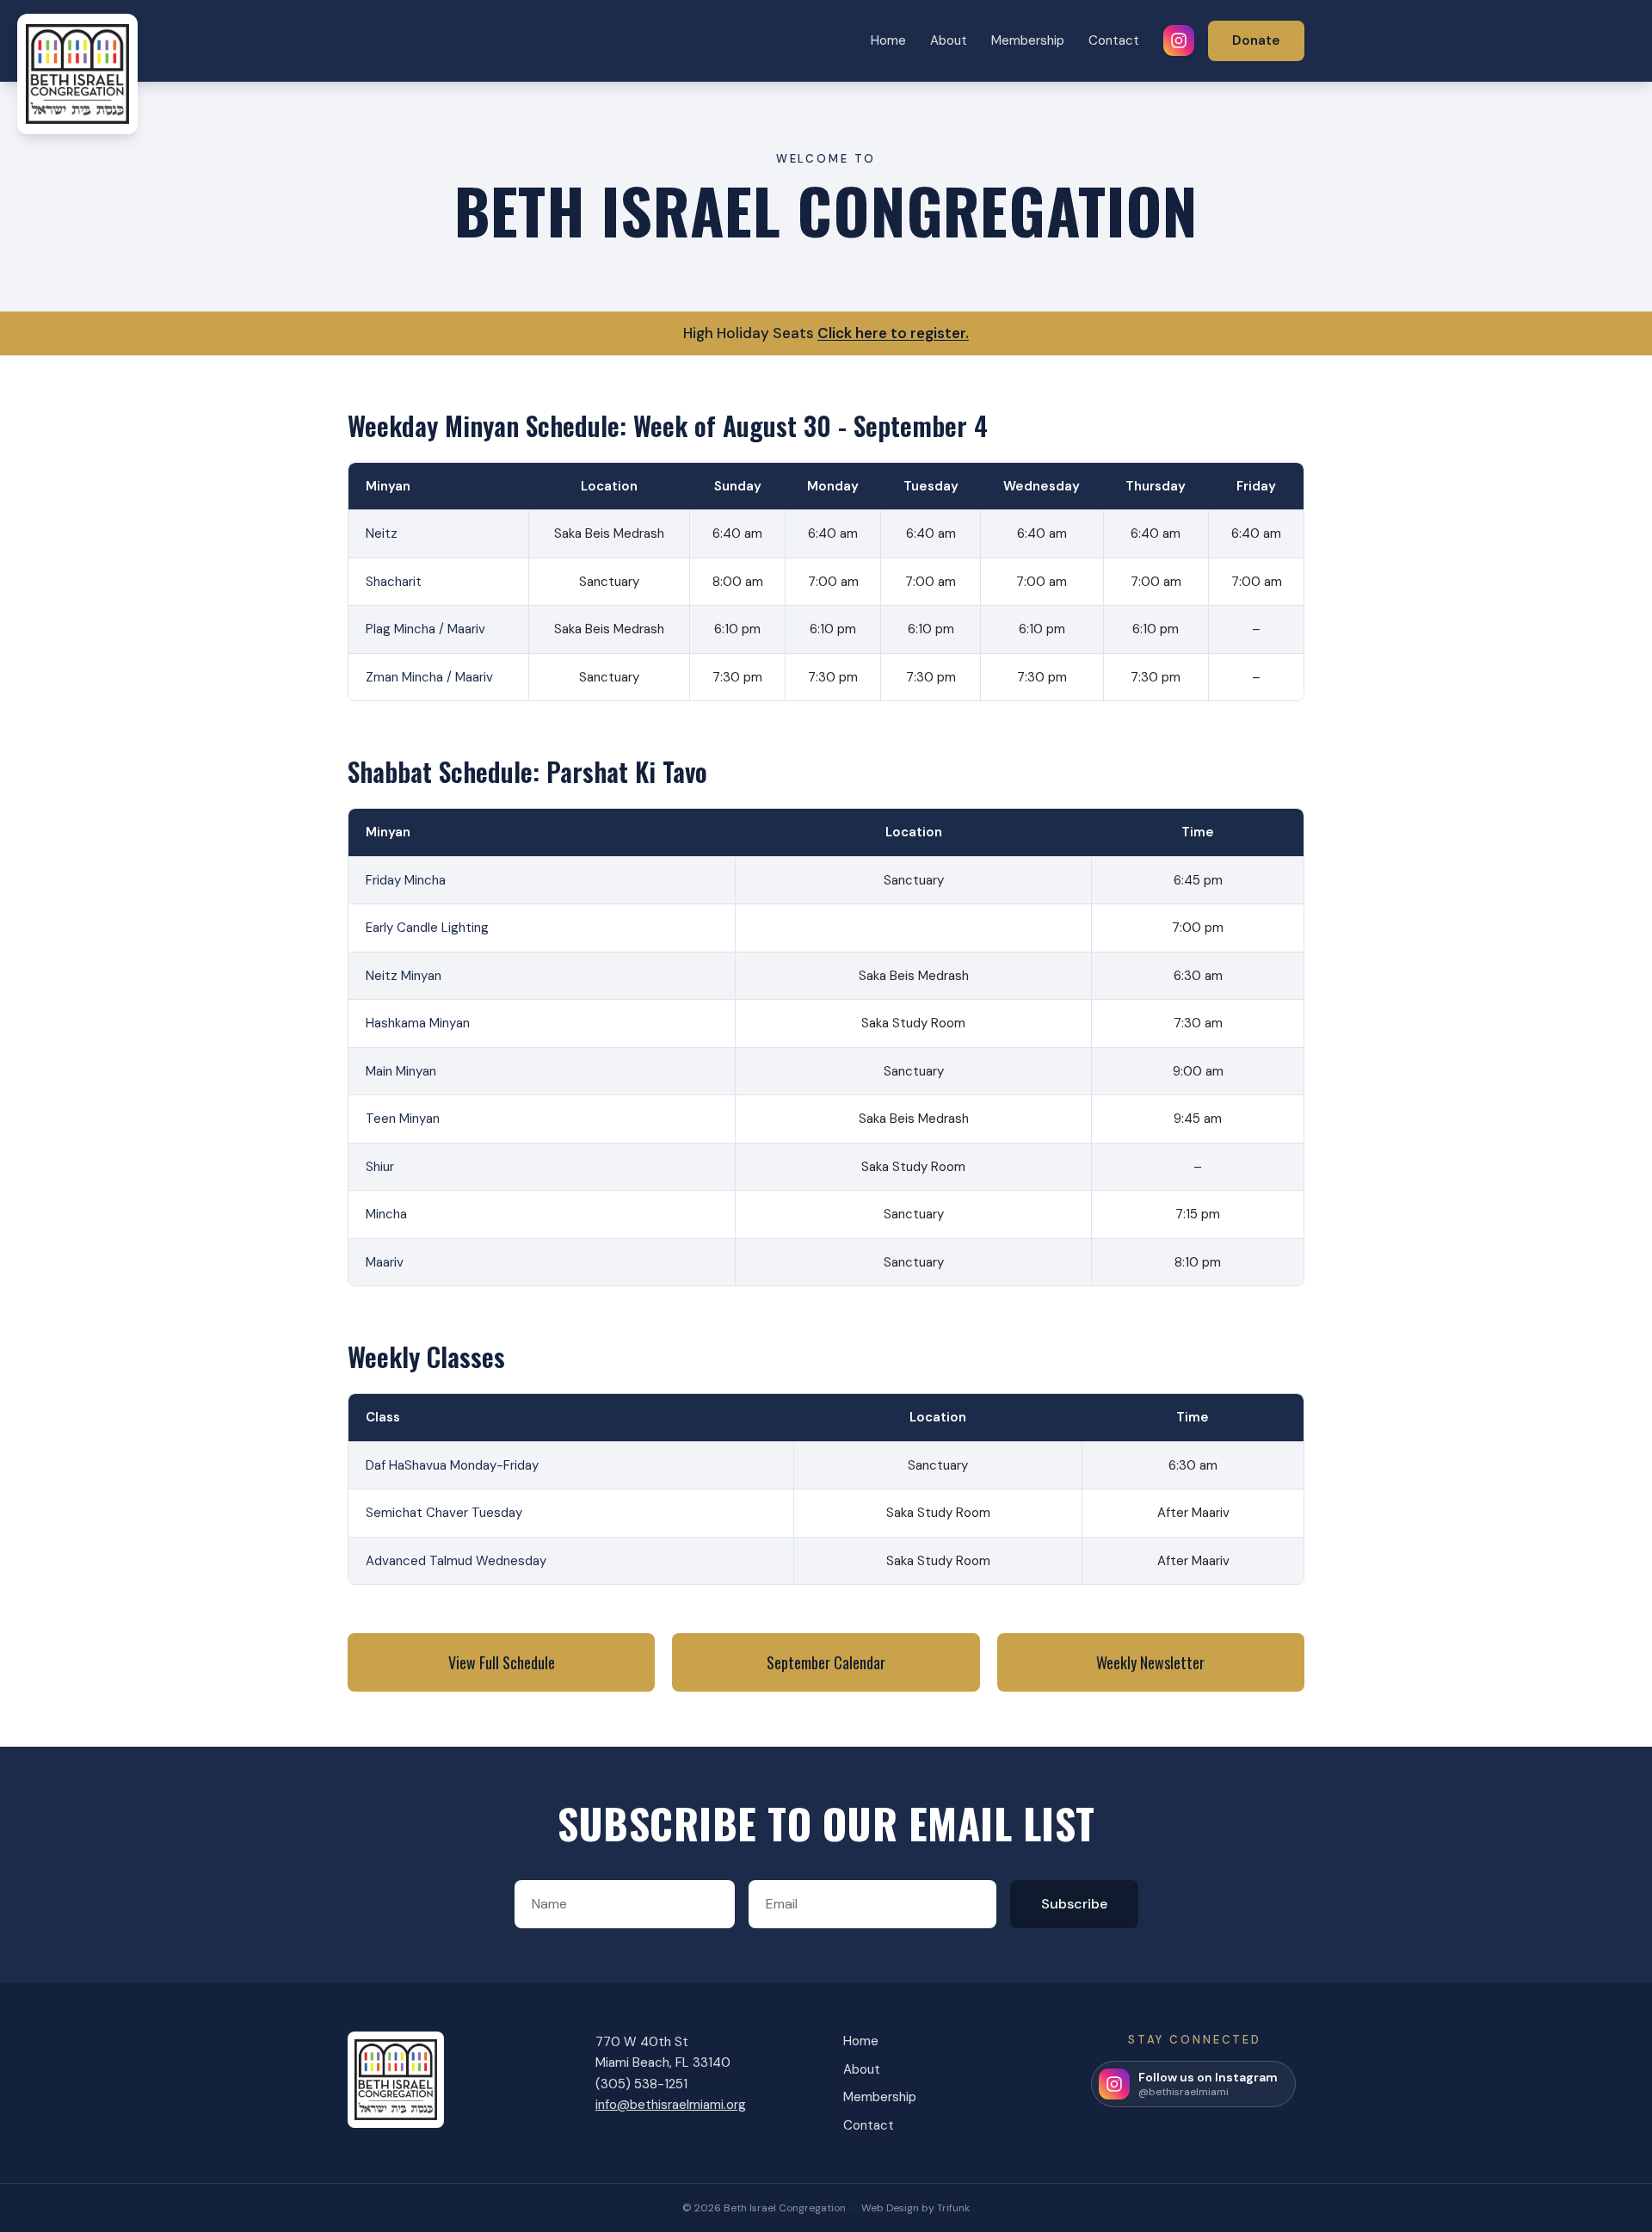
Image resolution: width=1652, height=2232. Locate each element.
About (949, 40)
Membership (1028, 40)
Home (888, 40)
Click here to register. (893, 333)
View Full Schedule (502, 1662)
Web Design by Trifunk (915, 2208)
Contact (1114, 40)
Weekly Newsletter (1150, 1662)
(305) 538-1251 (641, 2084)
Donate (1256, 40)
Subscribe (1074, 1904)
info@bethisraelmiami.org (671, 2105)
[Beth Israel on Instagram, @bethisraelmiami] (1179, 40)
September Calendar (826, 1662)
